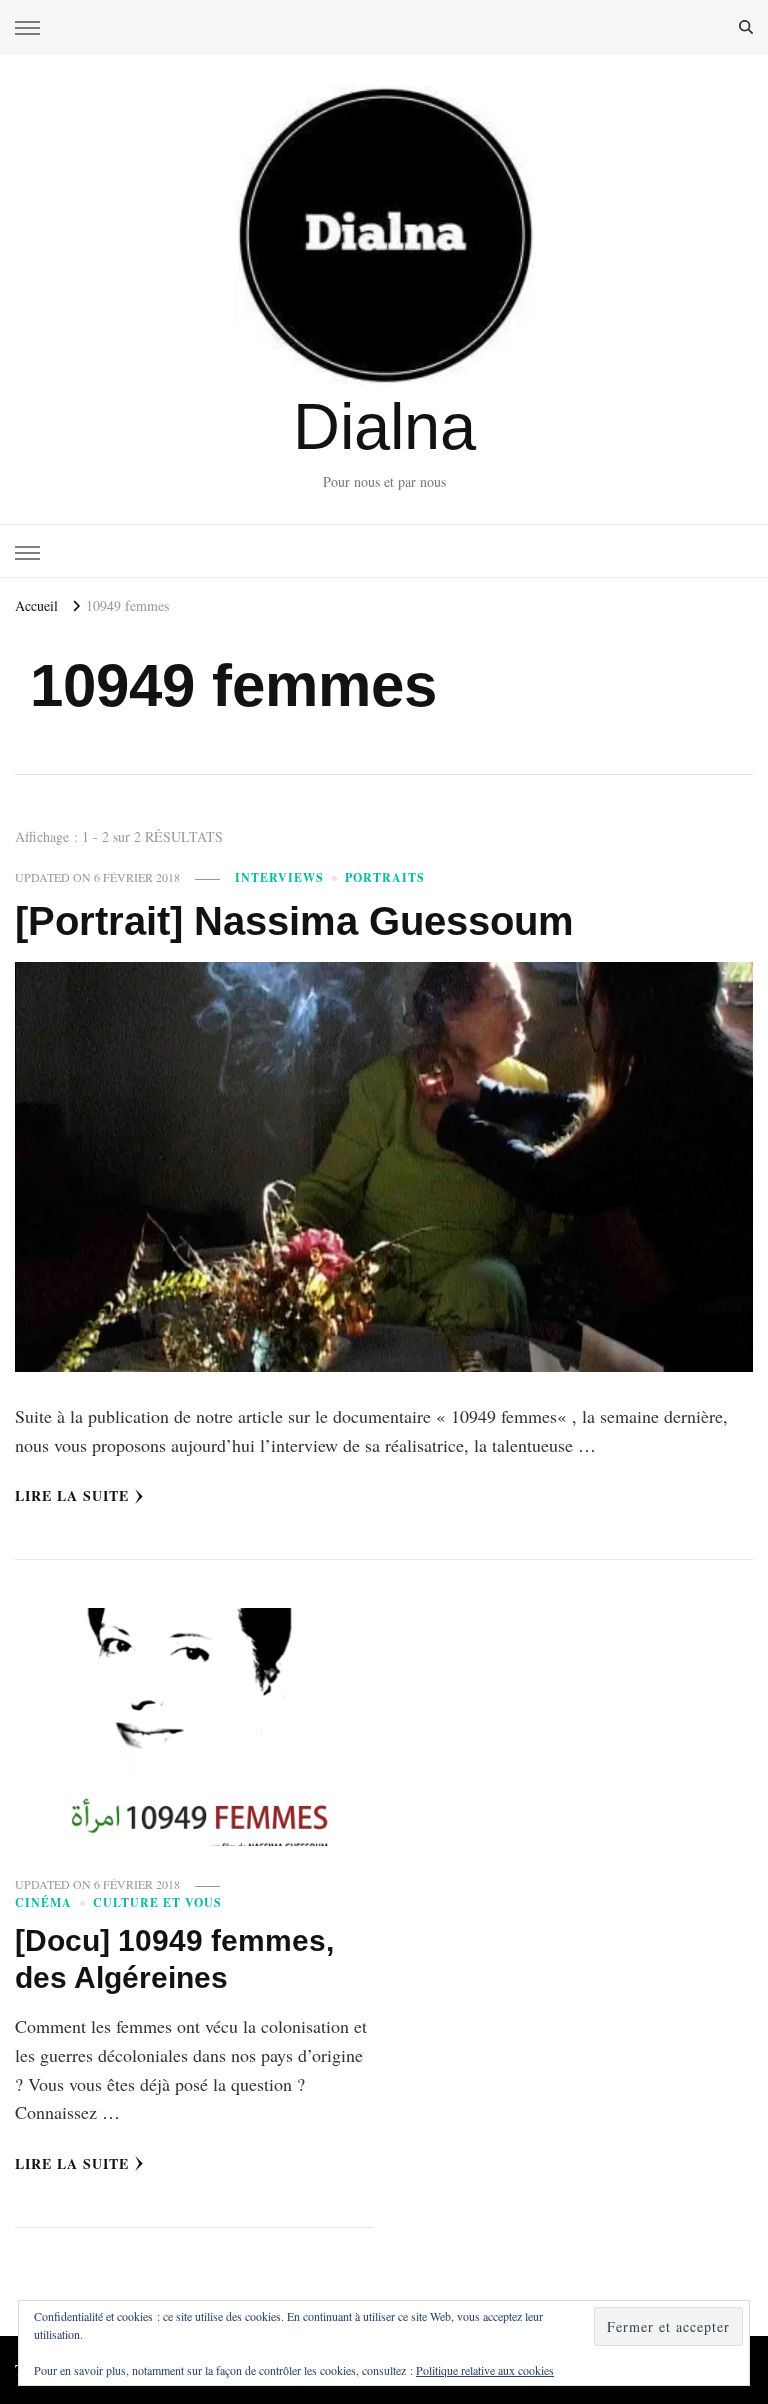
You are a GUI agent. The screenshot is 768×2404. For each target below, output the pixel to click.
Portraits (385, 877)
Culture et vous (157, 1902)
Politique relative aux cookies (485, 2370)
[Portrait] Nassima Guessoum (294, 921)
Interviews (279, 877)
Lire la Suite (72, 1495)
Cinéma (43, 1902)
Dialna (384, 426)
